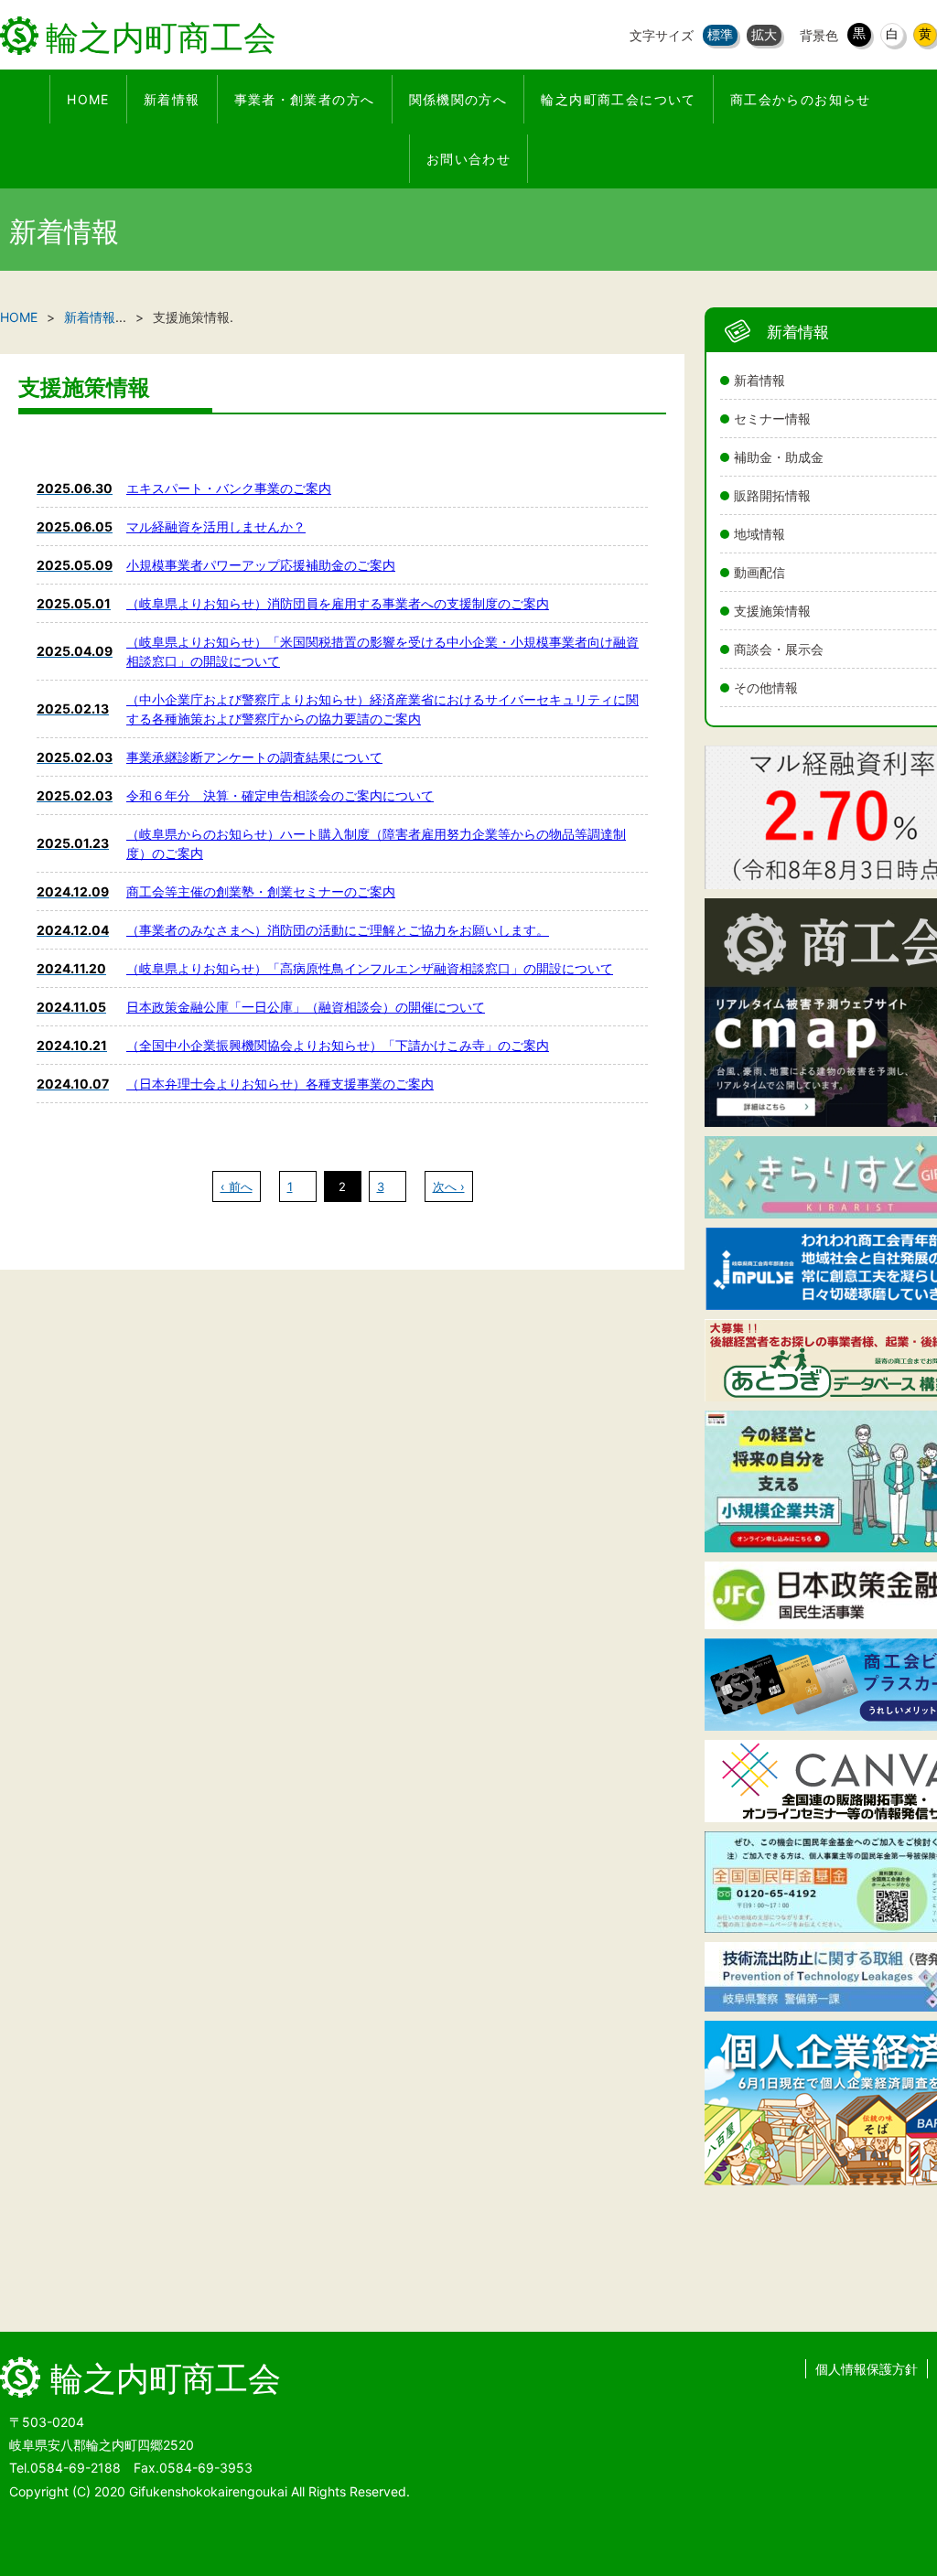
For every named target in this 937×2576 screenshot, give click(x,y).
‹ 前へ (237, 1186)
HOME (19, 317)
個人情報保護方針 (867, 2369)
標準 (720, 34)
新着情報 (90, 317)
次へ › (449, 1186)
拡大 (764, 34)
